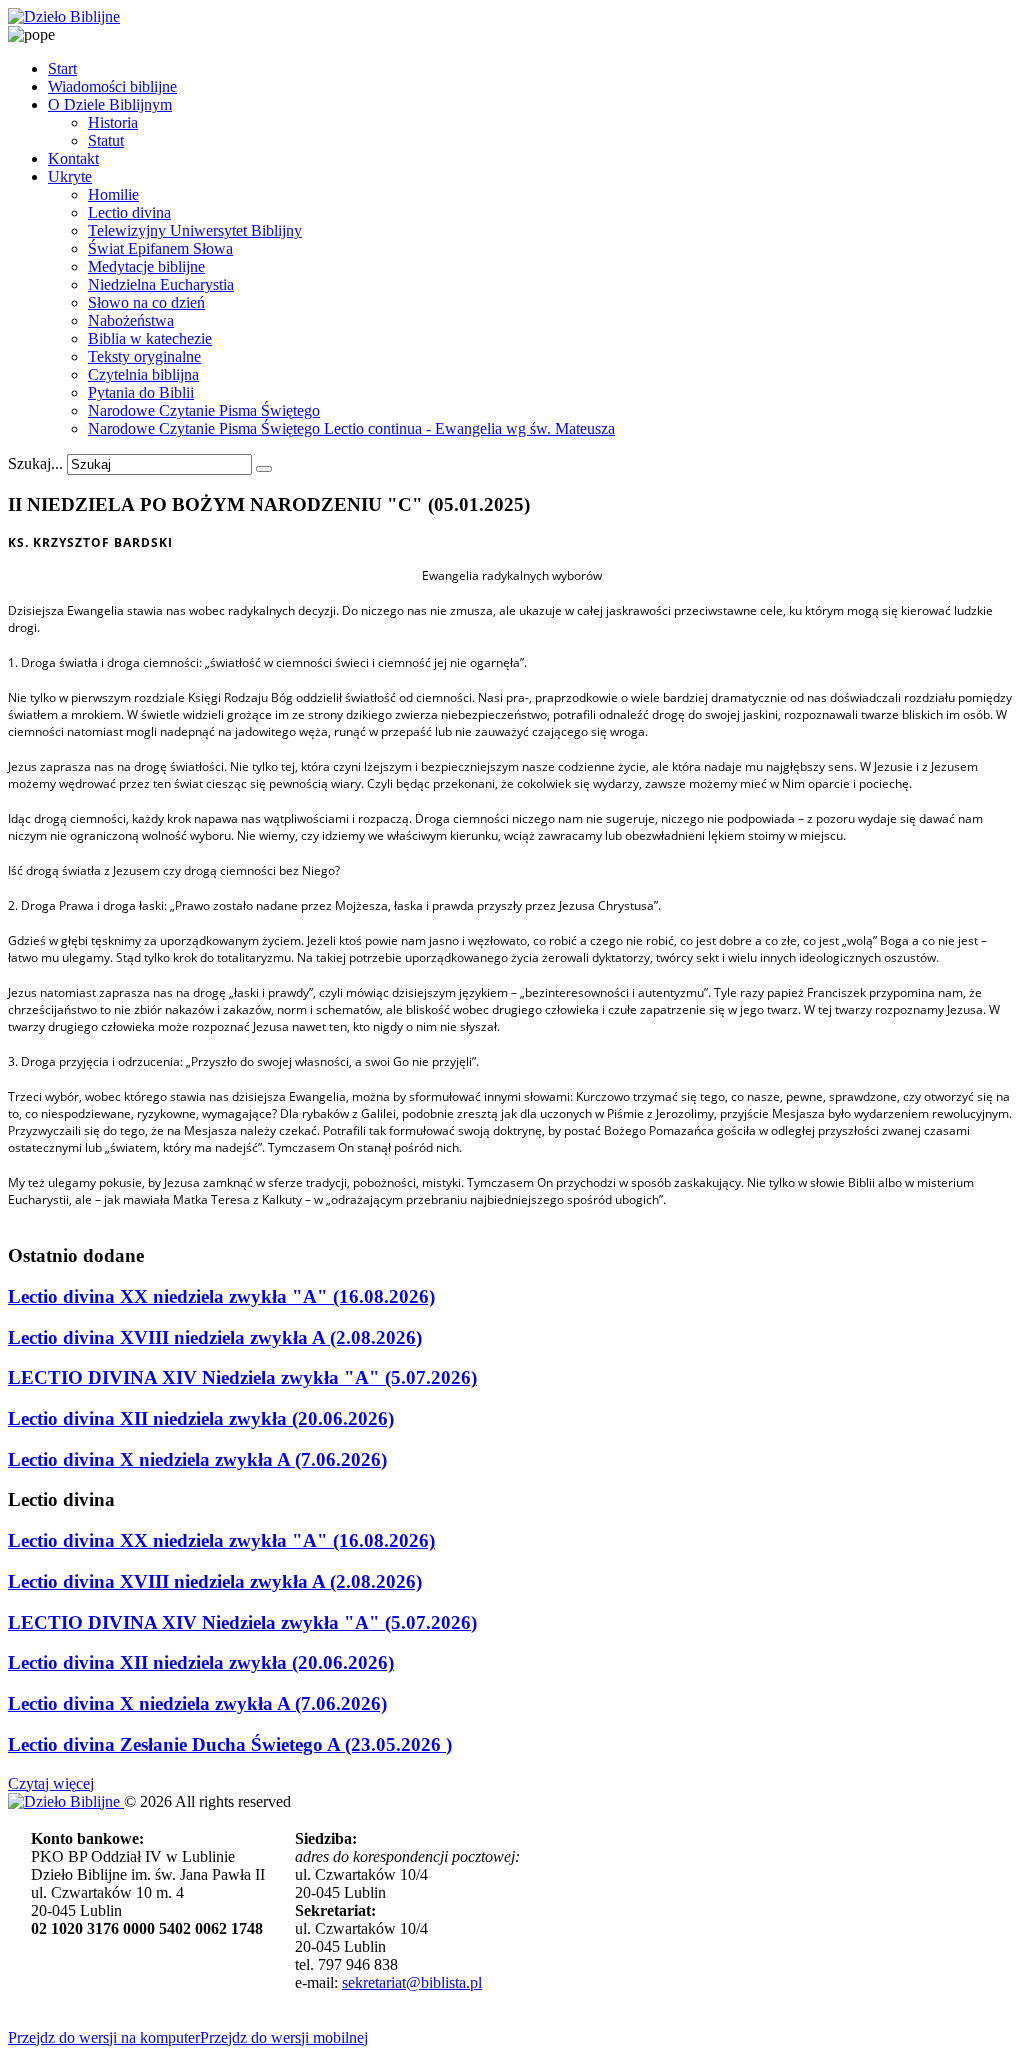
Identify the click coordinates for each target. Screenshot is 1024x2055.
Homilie (113, 194)
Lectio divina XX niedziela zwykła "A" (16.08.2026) (221, 1296)
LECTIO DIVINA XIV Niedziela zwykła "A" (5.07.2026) (242, 1377)
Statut (106, 140)
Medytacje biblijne (146, 266)
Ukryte (70, 176)
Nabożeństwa (131, 320)
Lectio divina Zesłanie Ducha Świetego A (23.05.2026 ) (230, 1744)
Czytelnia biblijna (143, 374)
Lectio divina (129, 212)
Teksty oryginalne (144, 356)
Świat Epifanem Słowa (160, 248)
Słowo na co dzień (146, 302)
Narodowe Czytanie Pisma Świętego (204, 410)
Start (62, 68)
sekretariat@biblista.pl (412, 1982)
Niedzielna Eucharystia (161, 284)
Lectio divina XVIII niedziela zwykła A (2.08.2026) (215, 1337)
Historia (113, 122)
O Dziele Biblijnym (110, 104)
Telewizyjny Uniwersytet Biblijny (195, 230)
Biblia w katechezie (150, 338)
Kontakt (73, 158)
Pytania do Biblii (141, 392)
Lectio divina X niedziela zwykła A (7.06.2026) (197, 1459)
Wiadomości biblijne (112, 86)
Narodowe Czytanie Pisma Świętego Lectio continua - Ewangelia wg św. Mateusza (351, 428)
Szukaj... (35, 463)
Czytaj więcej (51, 1783)
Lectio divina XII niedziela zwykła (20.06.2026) (201, 1418)
